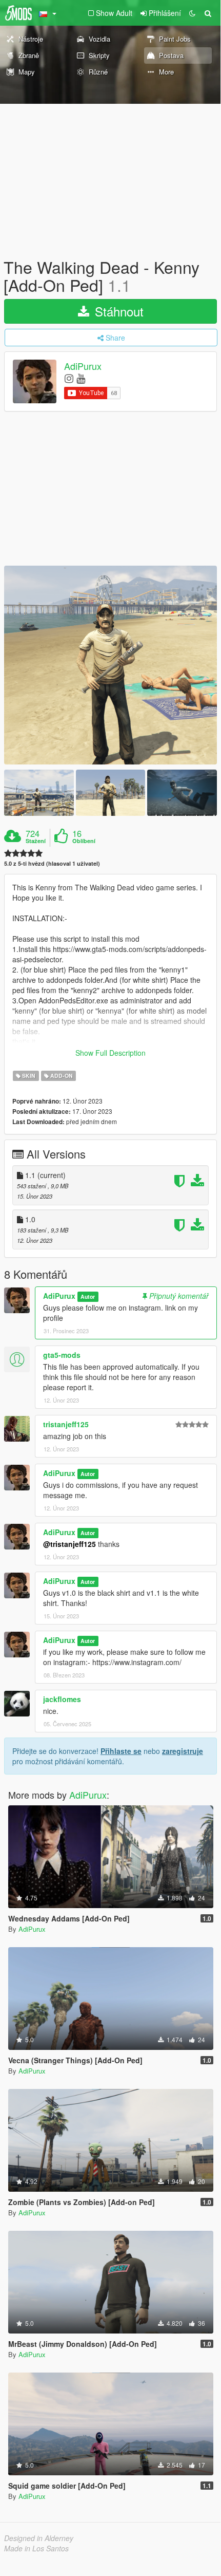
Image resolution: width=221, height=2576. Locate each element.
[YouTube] (81, 378)
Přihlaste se (121, 1751)
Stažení (36, 841)
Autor (88, 1296)
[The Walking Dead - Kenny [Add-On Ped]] (110, 665)
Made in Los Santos (36, 2548)
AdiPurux (83, 366)
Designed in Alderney (39, 2538)
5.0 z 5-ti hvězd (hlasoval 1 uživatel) (52, 863)
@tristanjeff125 (69, 1544)
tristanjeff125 (66, 1424)
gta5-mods (62, 1355)
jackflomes (62, 1699)
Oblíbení (84, 841)
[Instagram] (69, 378)
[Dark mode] (192, 13)
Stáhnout (117, 311)
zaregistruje (183, 1751)
